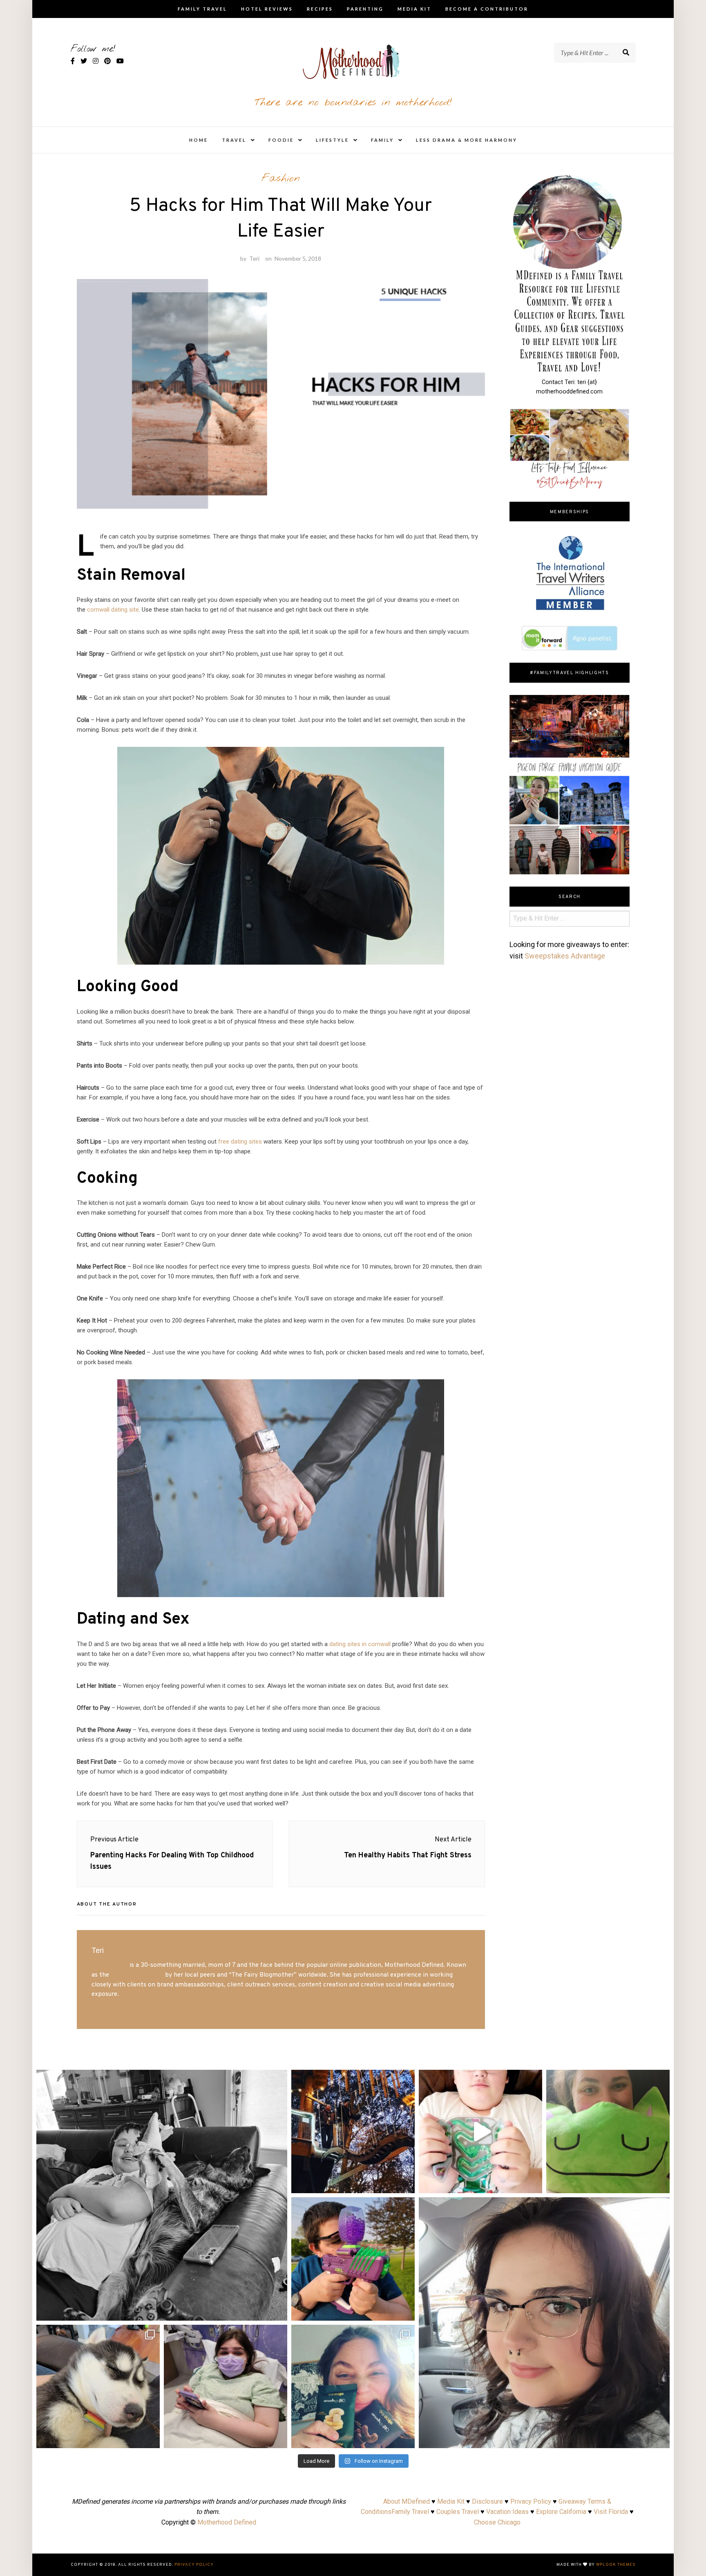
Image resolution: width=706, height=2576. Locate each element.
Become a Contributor (487, 9)
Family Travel (202, 9)
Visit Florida (611, 2512)
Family (382, 140)
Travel (234, 140)
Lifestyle (332, 140)
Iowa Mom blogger (137, 1975)
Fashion (281, 179)
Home (199, 140)
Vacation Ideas (507, 2512)
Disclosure (487, 2501)
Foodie (281, 140)
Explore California (561, 2512)
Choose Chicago (497, 2522)
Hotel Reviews (267, 9)
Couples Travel (458, 2512)
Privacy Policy (531, 2501)
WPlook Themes (616, 2565)
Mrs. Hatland (110, 1965)
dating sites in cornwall (360, 1644)
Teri (254, 258)
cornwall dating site (113, 610)
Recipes (320, 9)
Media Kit (414, 9)
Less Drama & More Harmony (467, 140)
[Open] (162, 2195)
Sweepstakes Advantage (565, 956)
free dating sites (240, 1142)
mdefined (162, 2079)
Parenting (365, 9)
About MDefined (407, 2501)
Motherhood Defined (227, 2522)
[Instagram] (277, 2311)
